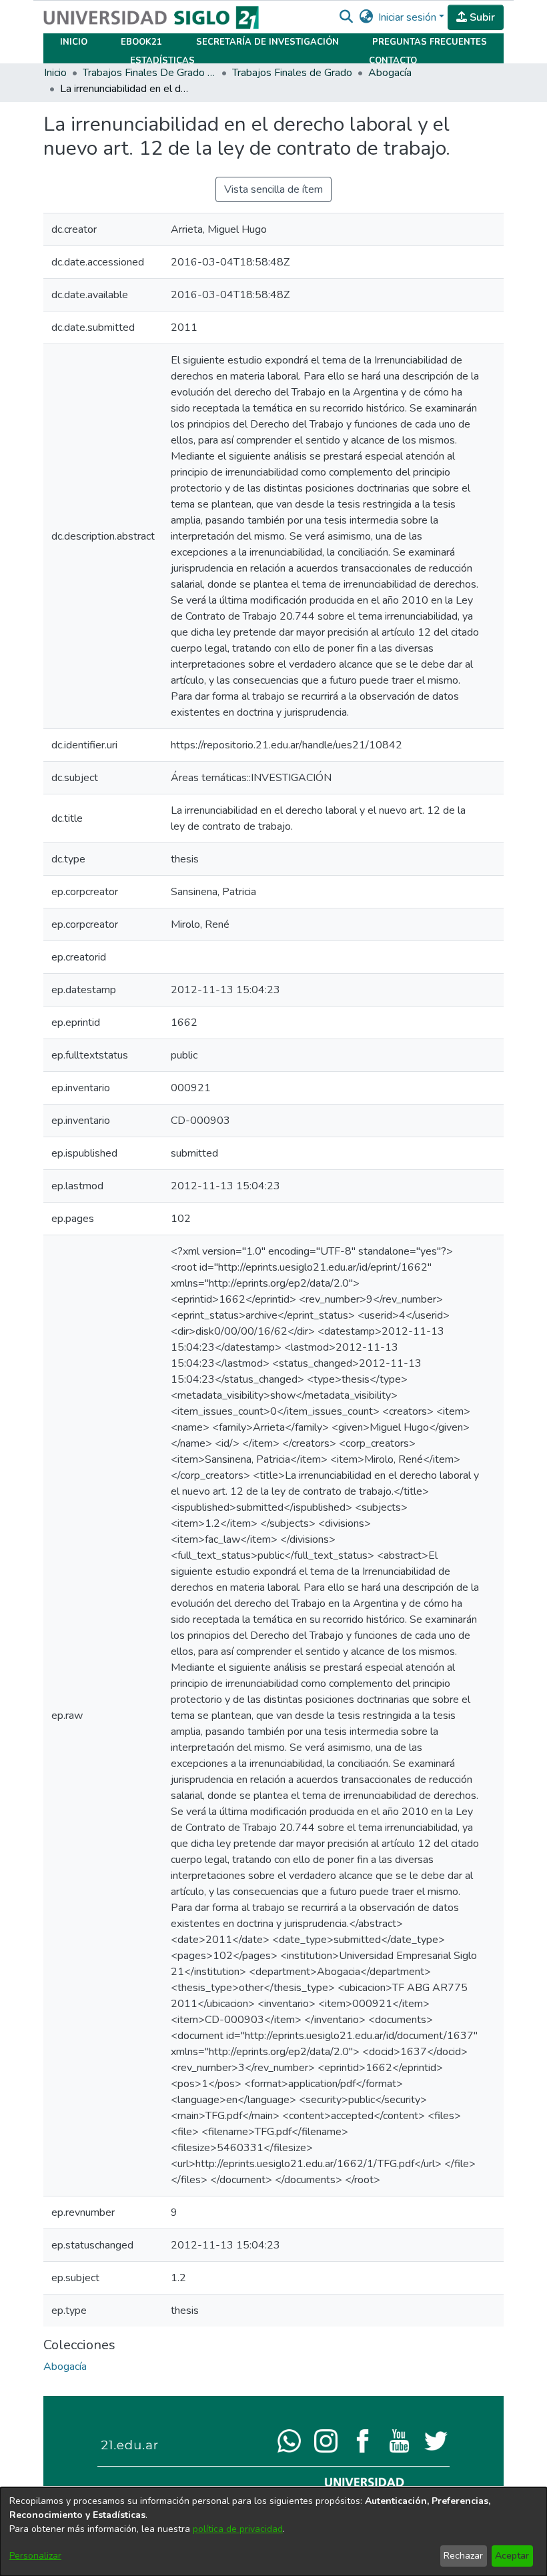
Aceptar (512, 2556)
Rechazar (463, 2556)
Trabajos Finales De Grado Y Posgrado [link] (149, 73)
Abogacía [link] (390, 73)
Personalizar (35, 2556)
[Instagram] (326, 2440)
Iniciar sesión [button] (409, 17)
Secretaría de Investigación (267, 42)
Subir (481, 17)
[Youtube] (399, 2440)
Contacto (393, 61)
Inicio (74, 42)
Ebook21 (141, 42)
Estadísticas (162, 61)
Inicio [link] (55, 73)
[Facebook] (363, 2440)
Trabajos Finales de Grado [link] (292, 73)
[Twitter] (436, 2440)
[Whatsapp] (289, 2440)
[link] (65, 2367)
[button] (346, 17)
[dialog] (273, 2532)
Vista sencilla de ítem (273, 189)
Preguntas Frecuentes (430, 42)
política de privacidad (238, 2529)
